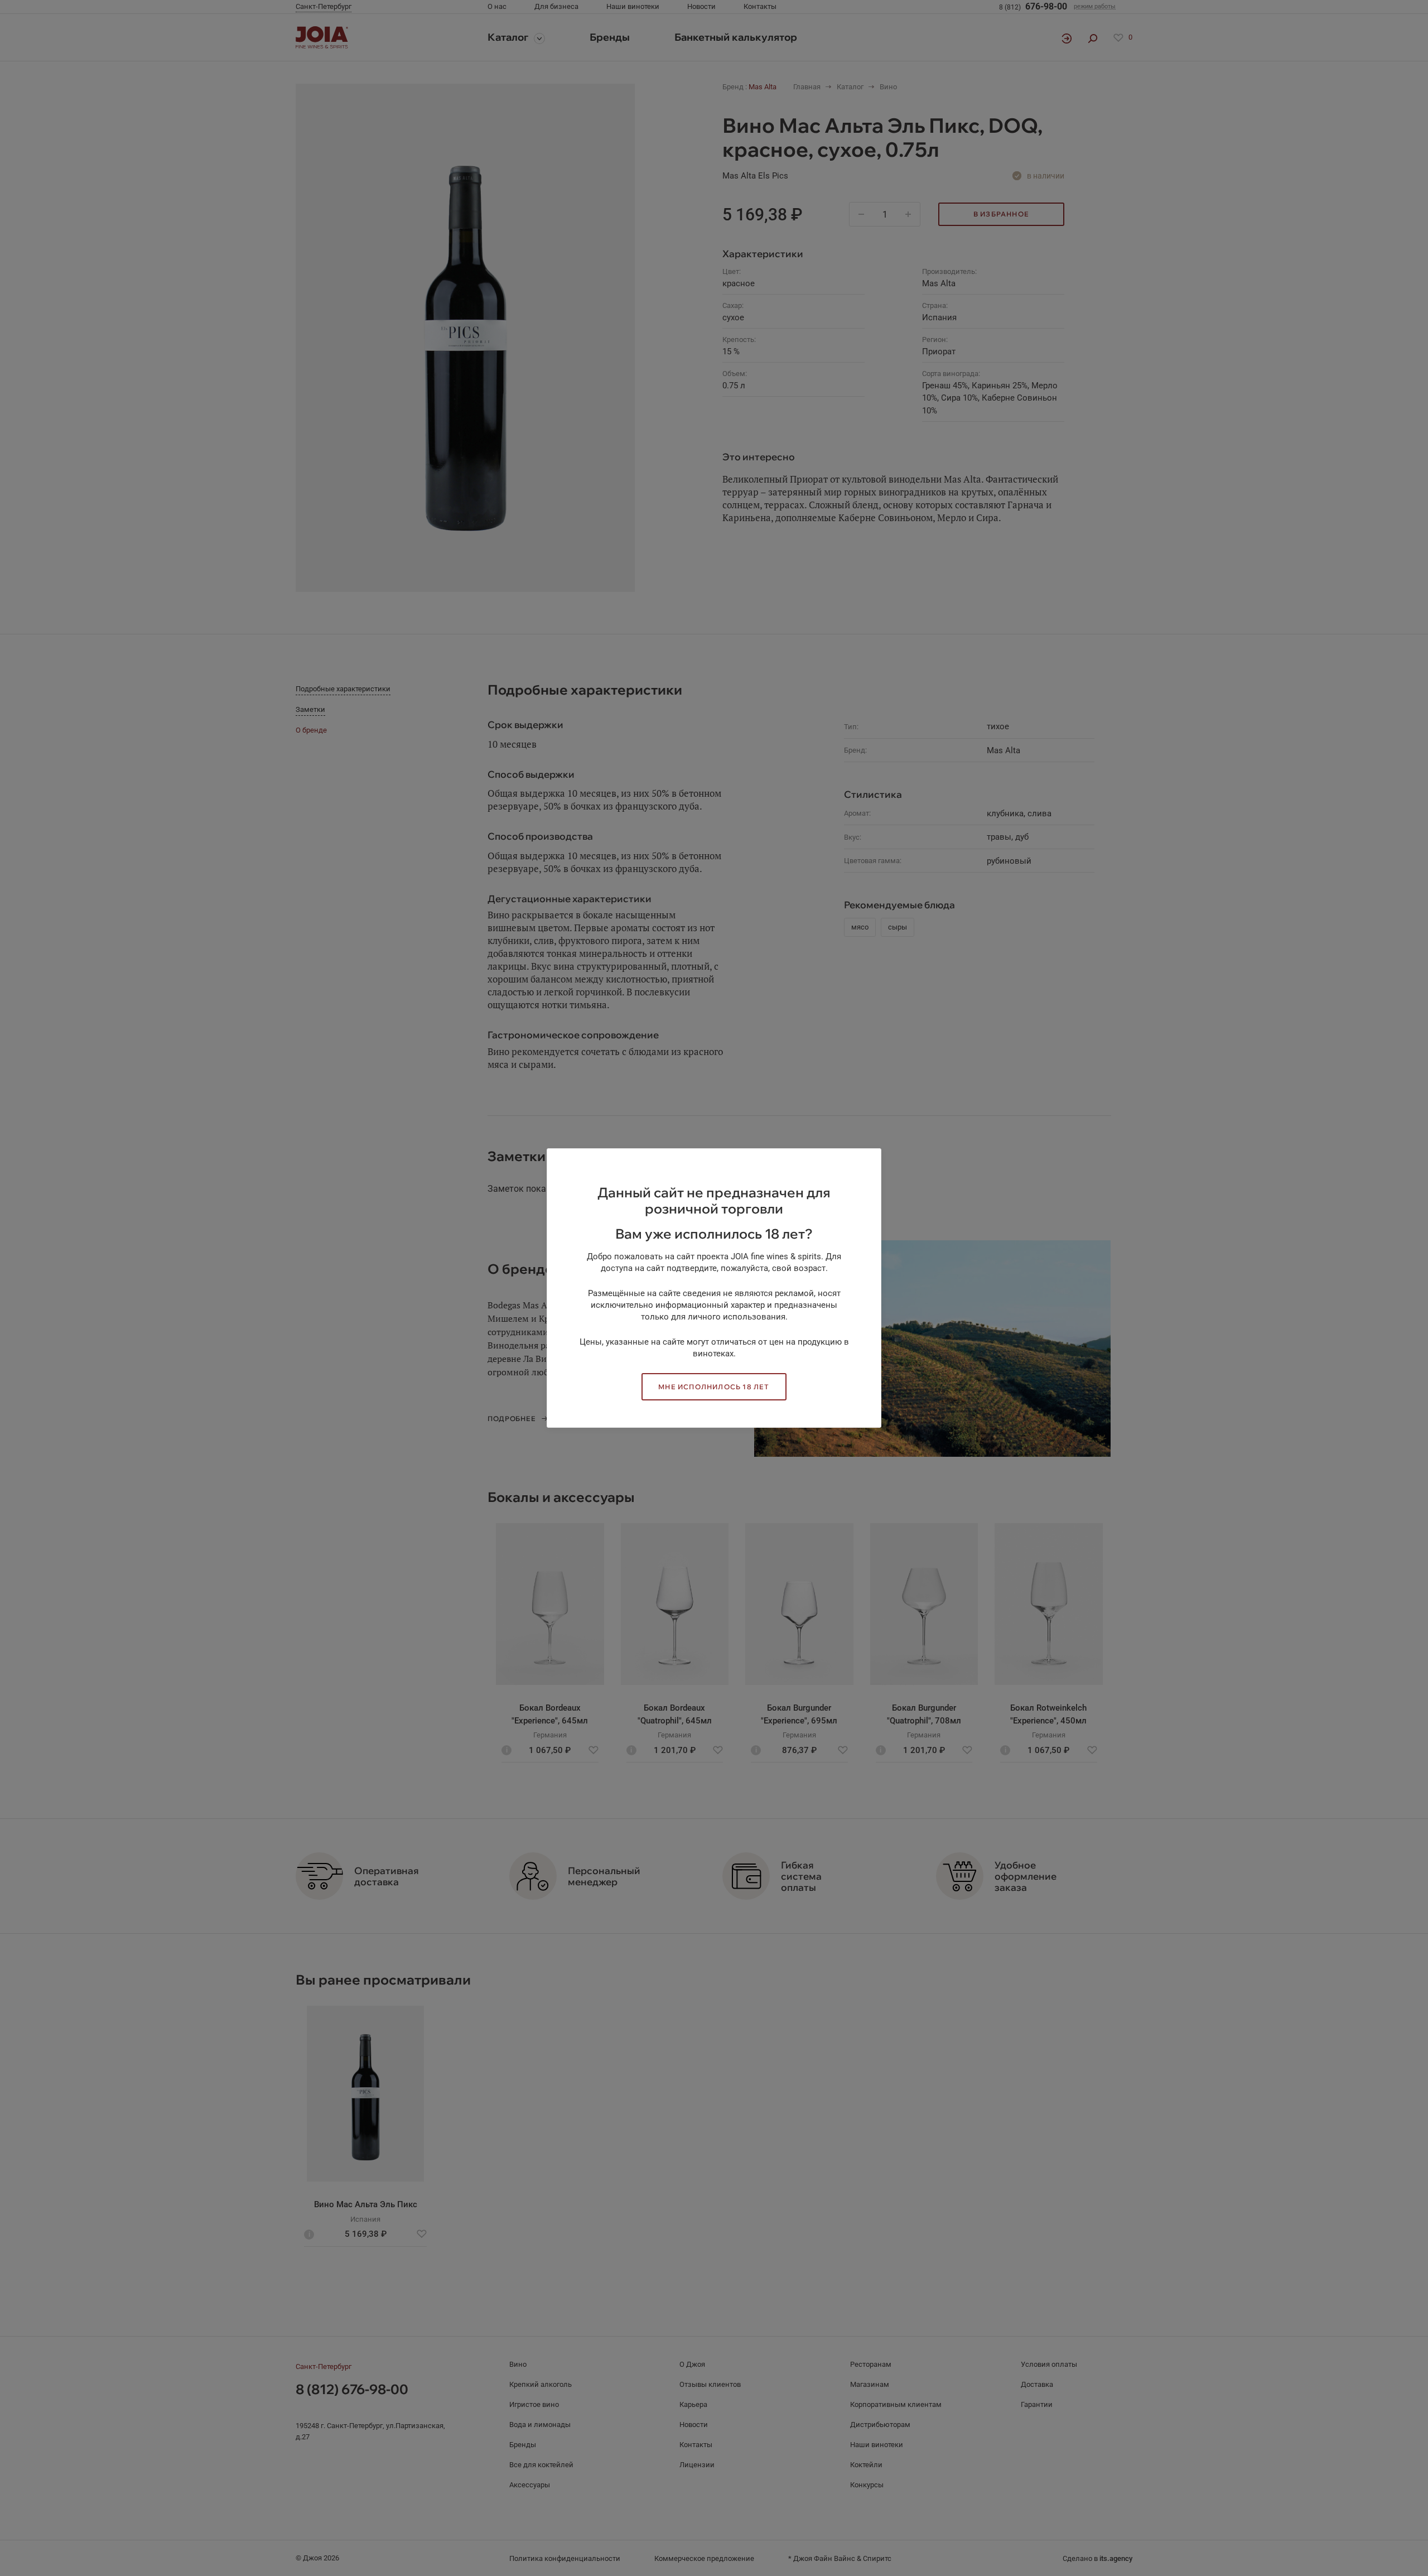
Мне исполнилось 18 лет (714, 1387)
